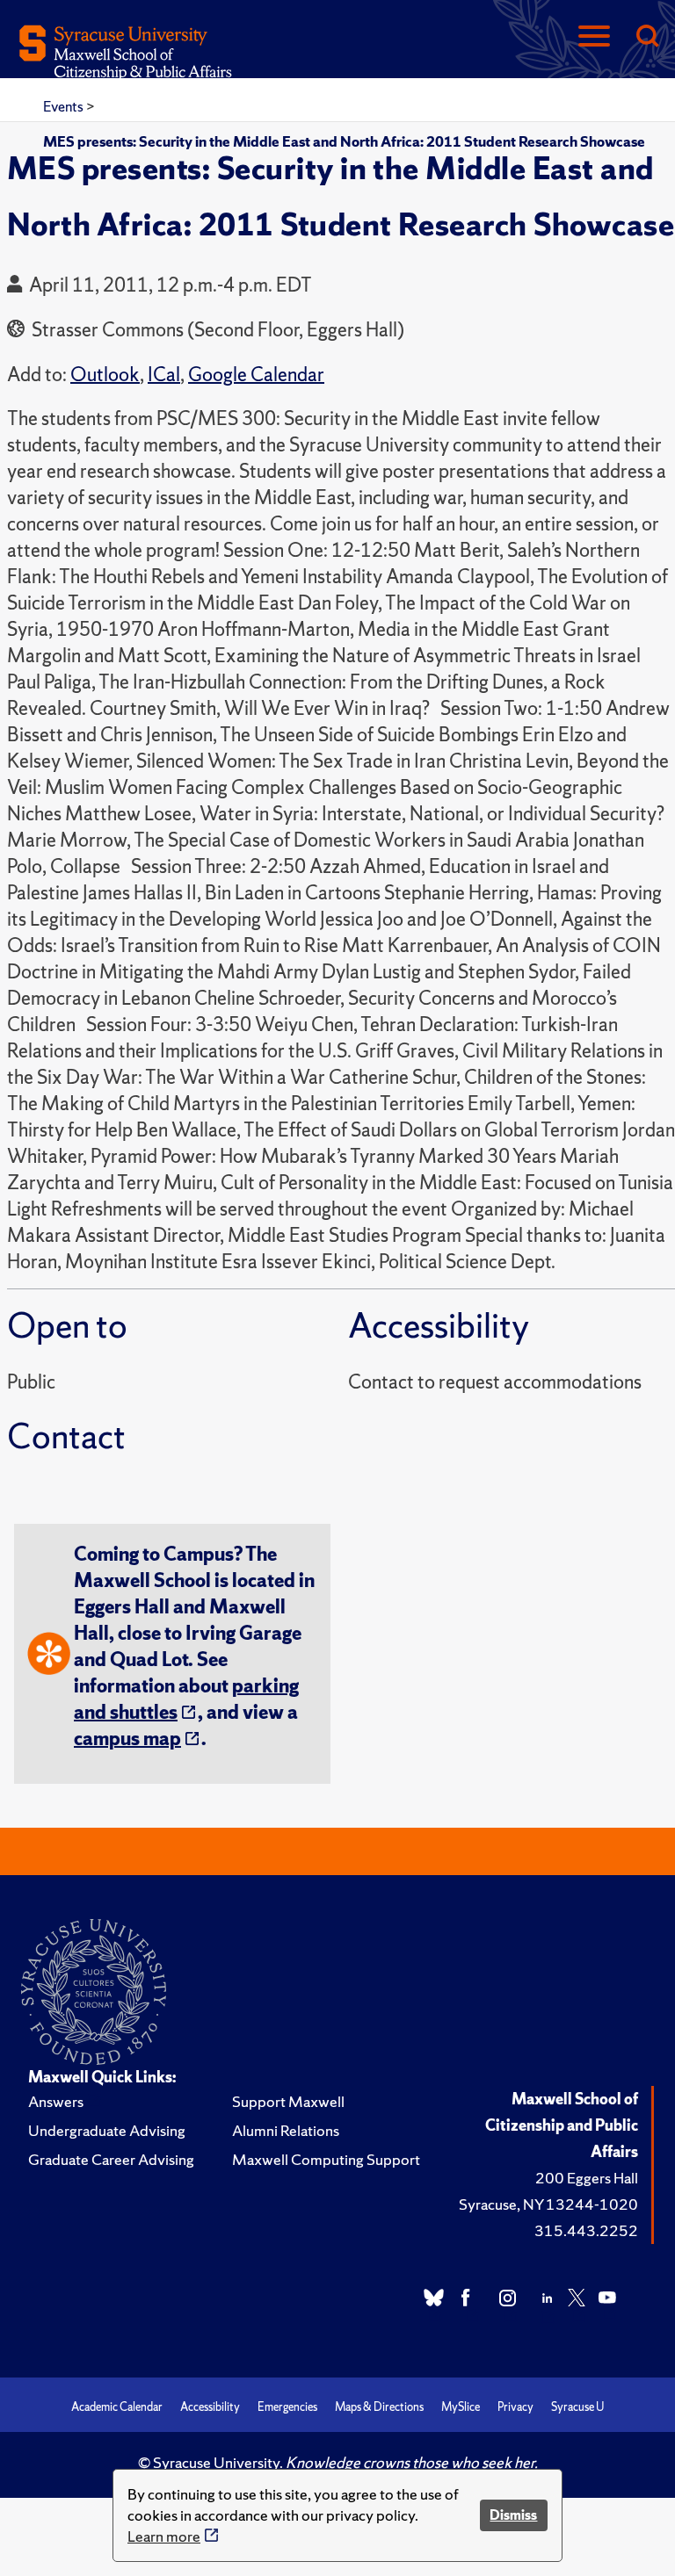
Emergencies (287, 2407)
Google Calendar (256, 375)
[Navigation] (594, 37)
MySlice (461, 2407)
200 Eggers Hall (587, 2178)
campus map (127, 1739)
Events (65, 106)
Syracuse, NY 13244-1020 (548, 2204)
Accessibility (210, 2407)
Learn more (164, 2536)
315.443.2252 (586, 2230)
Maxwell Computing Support (326, 2159)
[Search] (647, 37)
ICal (164, 375)
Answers (56, 2101)
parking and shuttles (186, 1699)
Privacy (515, 2407)
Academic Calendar (117, 2407)
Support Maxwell (288, 2101)
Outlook (105, 375)
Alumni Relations (286, 2130)
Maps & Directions (379, 2407)
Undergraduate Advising (107, 2130)
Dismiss (513, 2515)
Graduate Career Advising (111, 2159)
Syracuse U (577, 2407)
